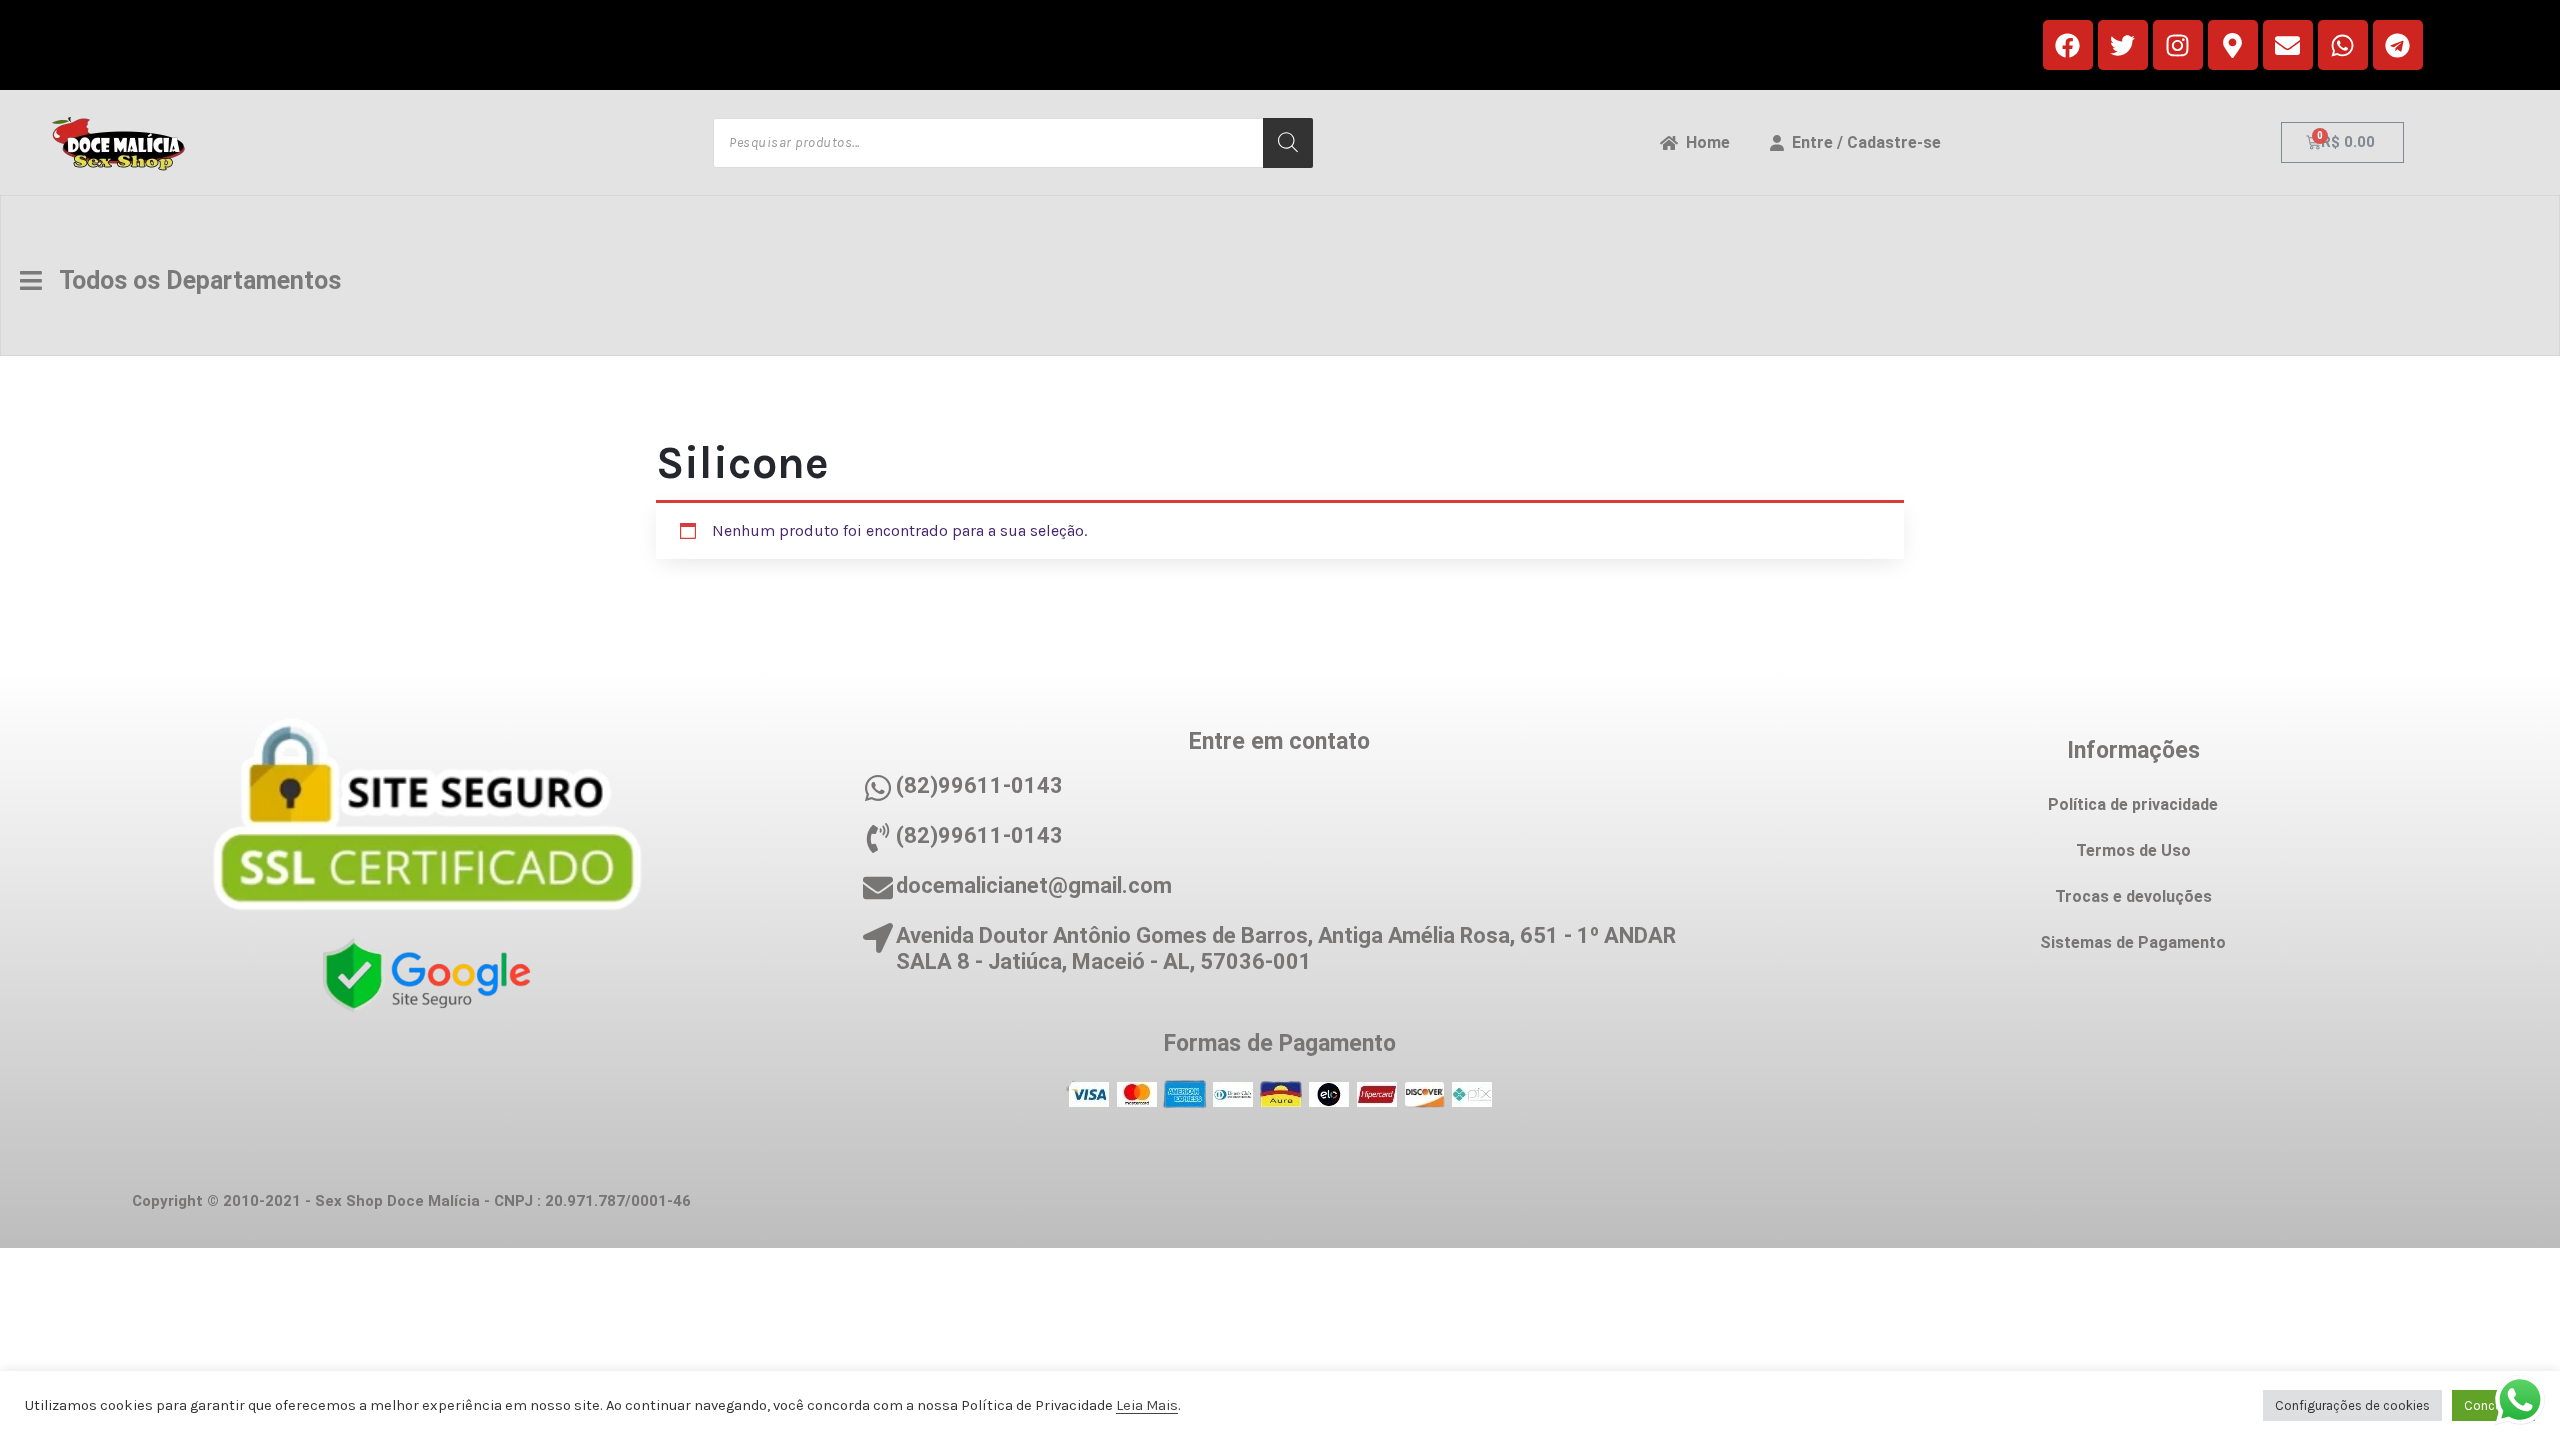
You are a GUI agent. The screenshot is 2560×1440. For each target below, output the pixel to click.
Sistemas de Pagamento (2133, 942)
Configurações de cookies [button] (2352, 1405)
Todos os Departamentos (191, 280)
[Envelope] (2288, 45)
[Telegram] (2398, 45)
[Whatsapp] (2343, 45)
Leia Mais (1147, 1405)
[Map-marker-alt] (2233, 45)
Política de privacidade (2133, 804)
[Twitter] (2123, 45)
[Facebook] (2068, 45)
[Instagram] (2178, 45)
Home (1704, 142)
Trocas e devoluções (2133, 896)
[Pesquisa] (1288, 143)
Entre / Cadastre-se (1862, 142)
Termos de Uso (2133, 850)
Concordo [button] (2493, 1405)
